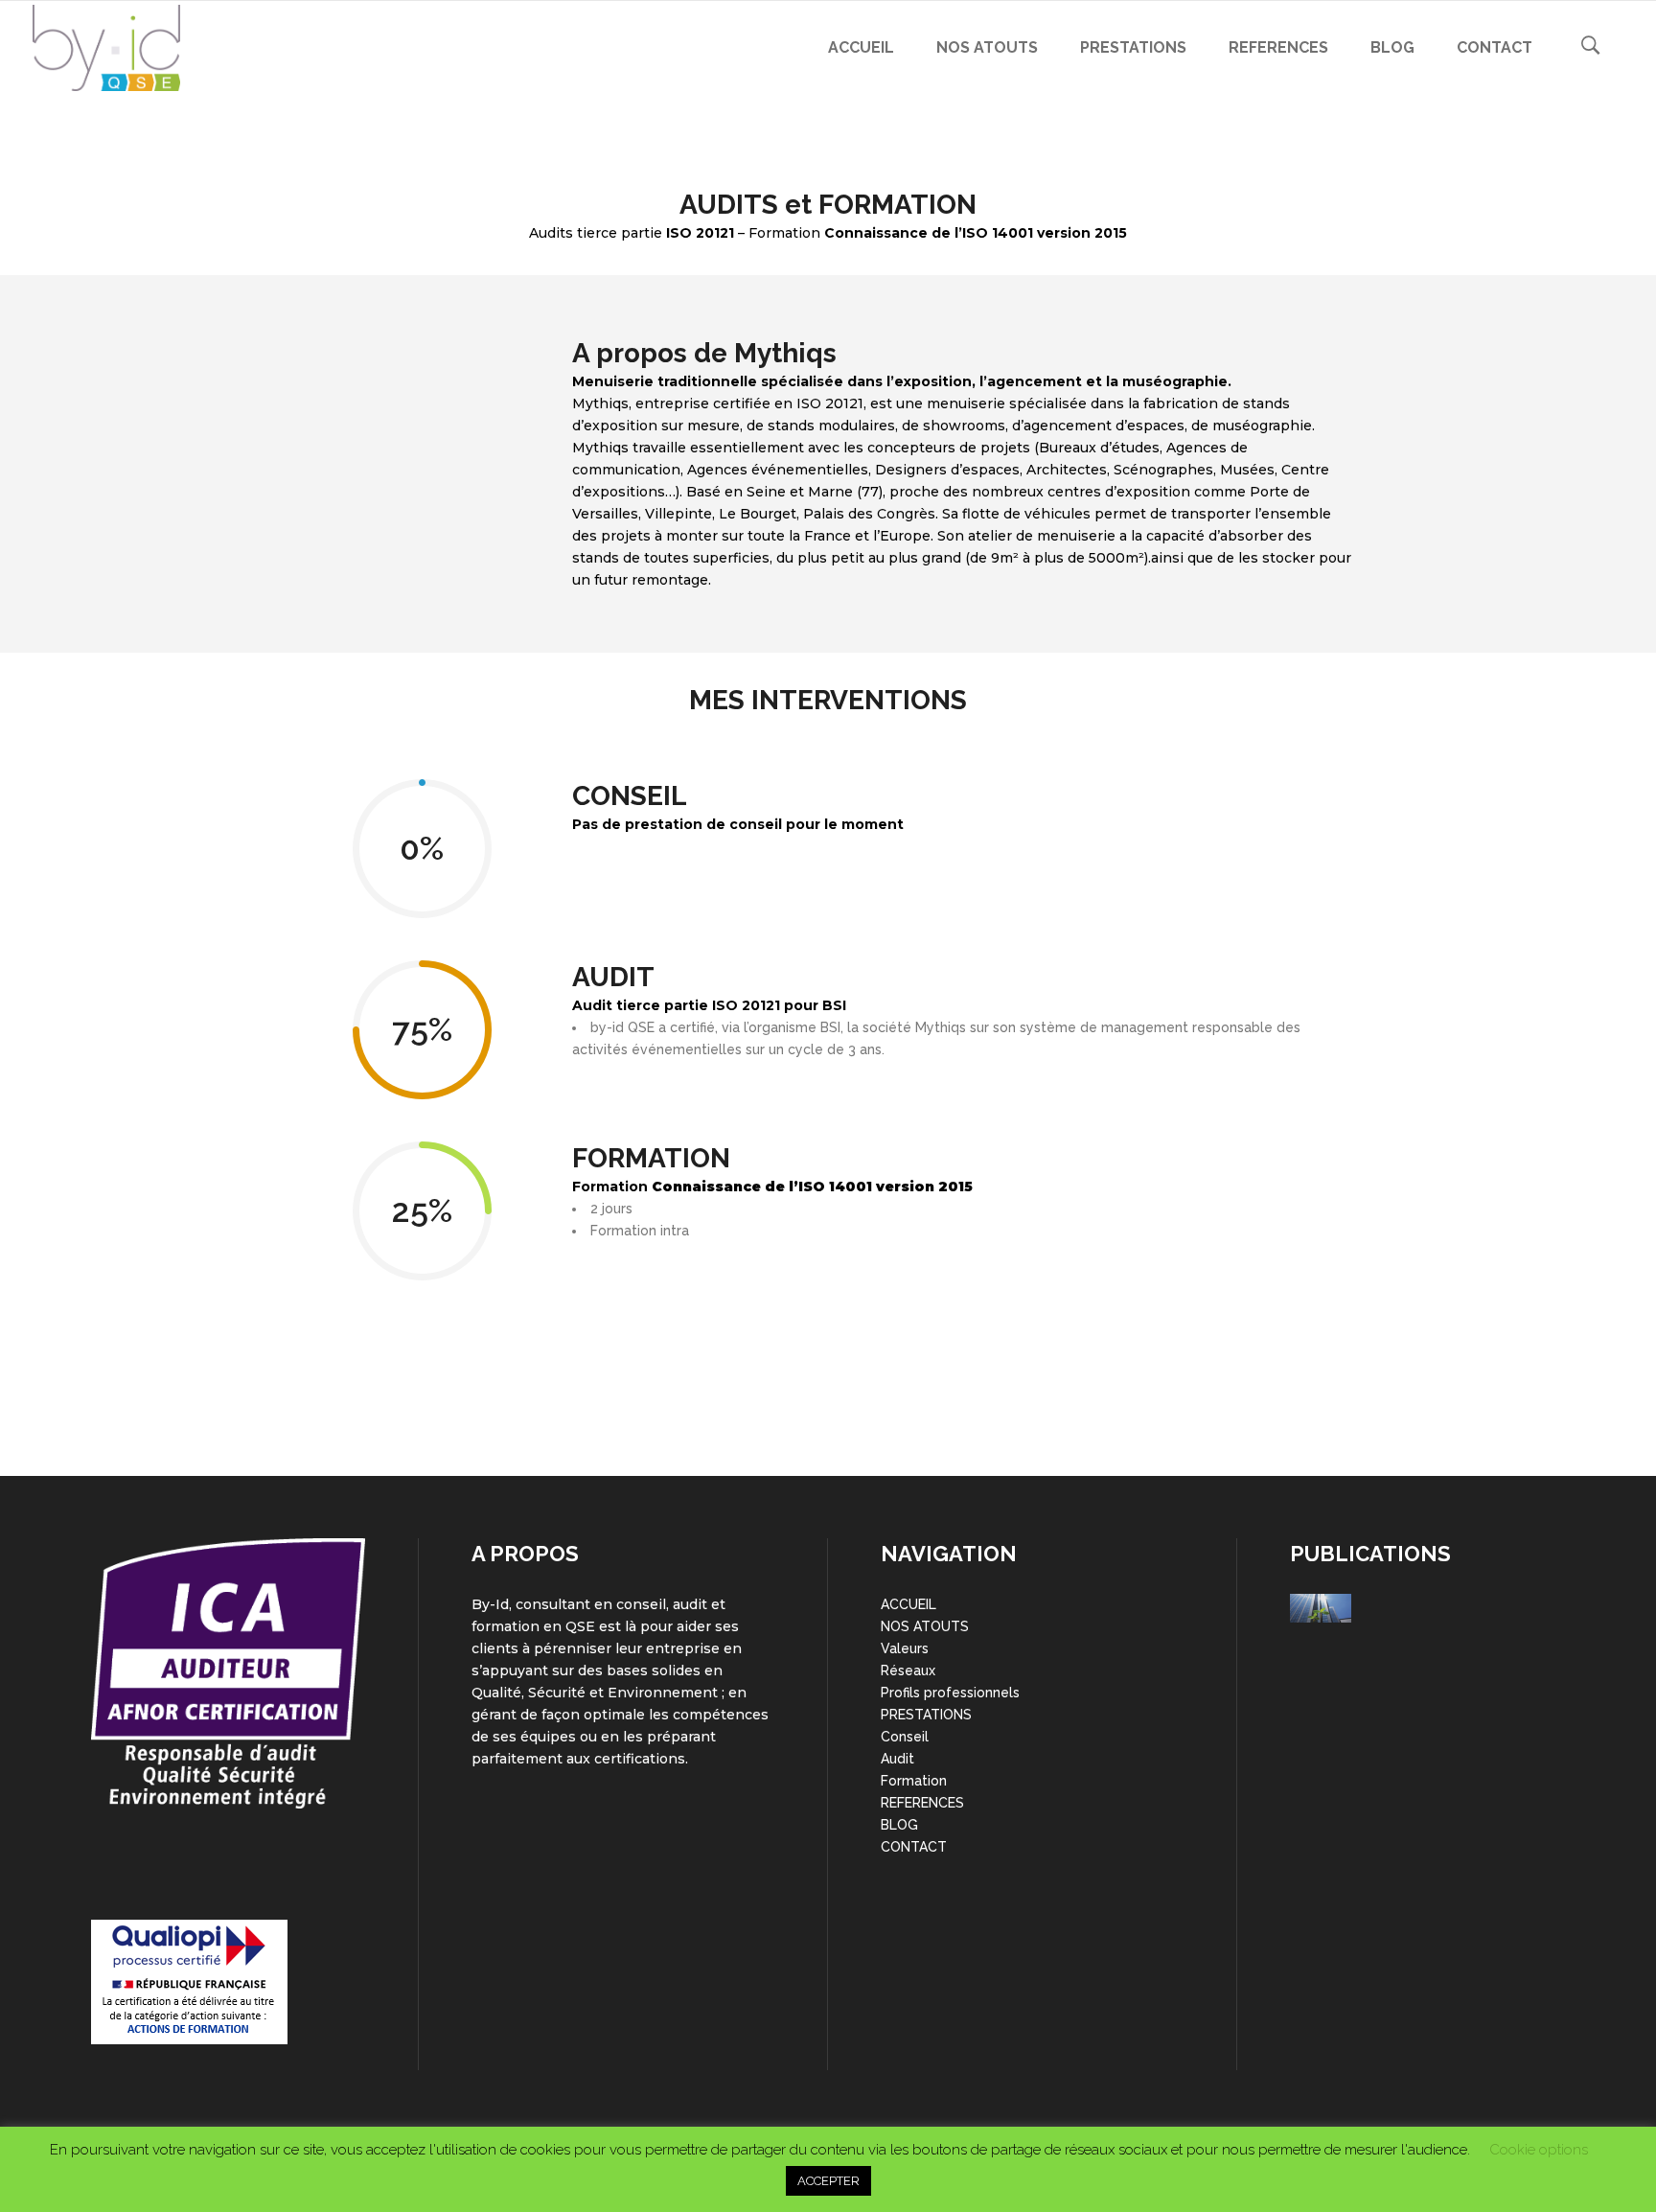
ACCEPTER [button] (828, 2181)
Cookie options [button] (1539, 2150)
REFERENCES (922, 1803)
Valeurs (905, 1648)
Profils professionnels (950, 1693)
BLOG (899, 1825)
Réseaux (908, 1671)
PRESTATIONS (926, 1715)
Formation (914, 1781)
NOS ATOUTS (925, 1626)
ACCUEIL (908, 1604)
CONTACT (914, 1847)
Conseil (905, 1737)
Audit (897, 1759)
